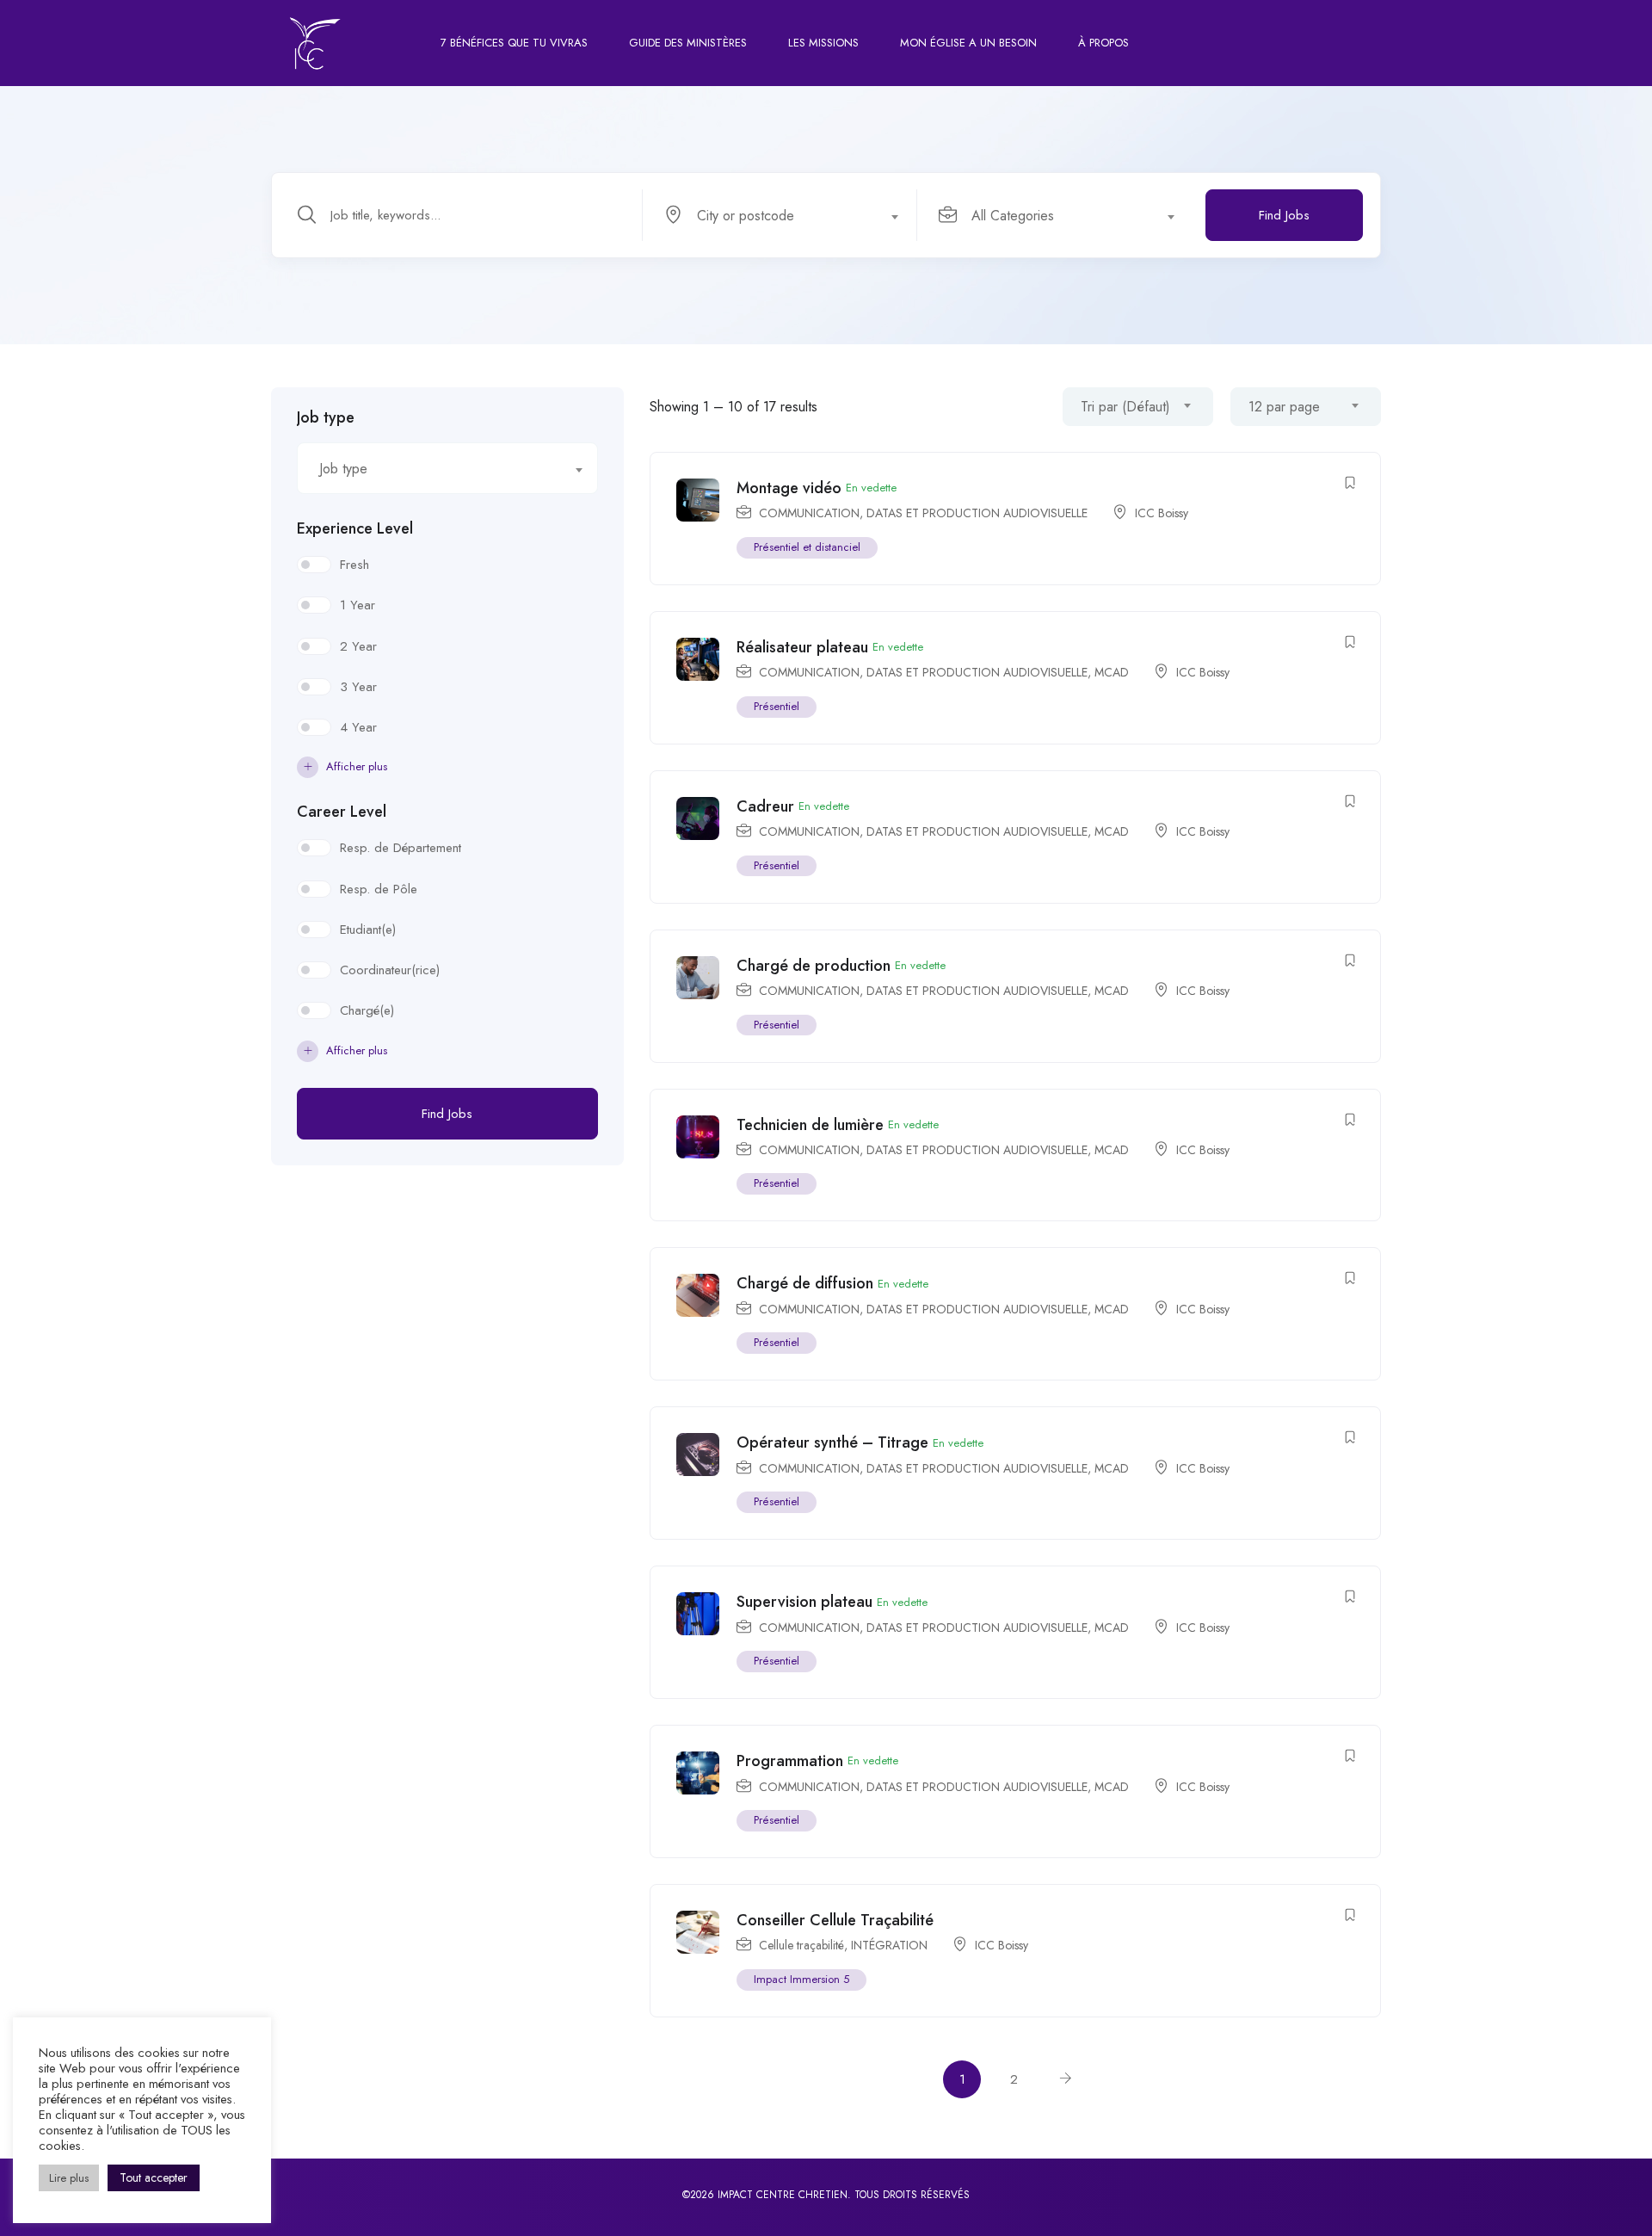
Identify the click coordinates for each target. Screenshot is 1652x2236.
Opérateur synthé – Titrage (832, 1442)
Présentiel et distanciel (807, 547)
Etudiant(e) (368, 930)
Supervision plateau (804, 1602)
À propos (1103, 43)
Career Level (342, 812)
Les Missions (823, 43)
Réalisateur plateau (802, 647)
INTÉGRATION (889, 1945)
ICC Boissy (1162, 513)
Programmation (790, 1761)
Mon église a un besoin (968, 43)
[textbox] (779, 216)
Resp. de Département (401, 848)
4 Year (358, 727)
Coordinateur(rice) (390, 970)
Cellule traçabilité (801, 1945)
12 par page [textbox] (1284, 407)
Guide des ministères (688, 43)
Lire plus (69, 2178)
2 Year (358, 646)
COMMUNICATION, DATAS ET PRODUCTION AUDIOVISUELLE (923, 513)
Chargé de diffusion (805, 1283)
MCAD (1112, 672)
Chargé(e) (367, 1010)
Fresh (354, 565)
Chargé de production (814, 966)
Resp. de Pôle (379, 889)
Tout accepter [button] (154, 2177)
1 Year (358, 605)
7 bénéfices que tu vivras (514, 43)
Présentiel (777, 706)
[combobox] (789, 215)
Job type (326, 417)
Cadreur (765, 806)
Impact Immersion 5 (801, 1979)
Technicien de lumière (810, 1125)
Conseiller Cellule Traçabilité (835, 1920)
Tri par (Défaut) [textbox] (1125, 407)
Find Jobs (1284, 215)
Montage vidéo (789, 488)
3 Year (358, 687)
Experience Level (355, 528)
